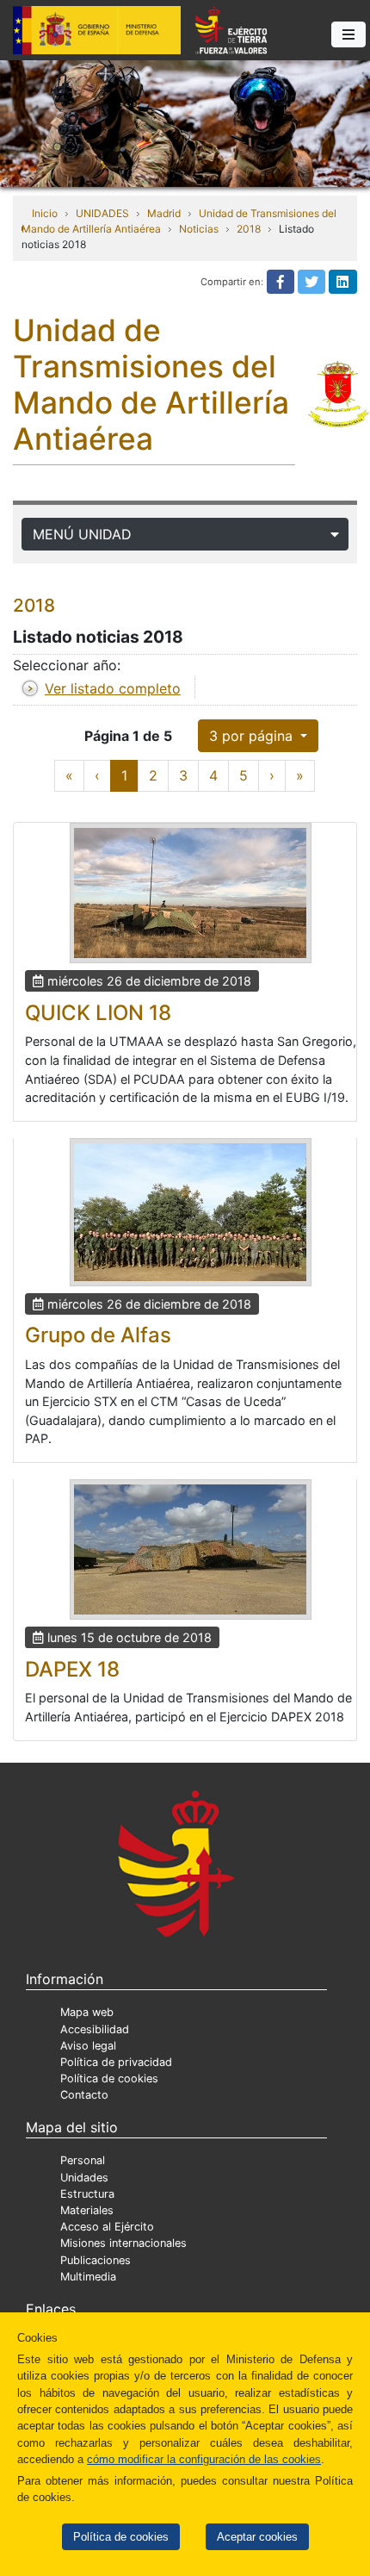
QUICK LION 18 (98, 1013)
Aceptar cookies (257, 2537)
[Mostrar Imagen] (191, 893)
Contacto (84, 2095)
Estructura (87, 2194)
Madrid (164, 213)
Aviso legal (88, 2046)
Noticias (199, 229)
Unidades (84, 2178)
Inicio (45, 213)
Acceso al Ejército (107, 2227)
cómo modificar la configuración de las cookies (204, 2459)
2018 (249, 229)
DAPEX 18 (72, 1669)
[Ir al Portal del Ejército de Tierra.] (185, 122)
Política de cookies (121, 2537)
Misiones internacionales (123, 2243)
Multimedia (88, 2277)
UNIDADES (102, 213)
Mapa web (87, 2012)
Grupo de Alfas (98, 1335)
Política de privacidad (116, 2062)
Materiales (87, 2210)
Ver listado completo (113, 688)
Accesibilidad (95, 2029)
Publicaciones (96, 2260)
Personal (83, 2160)
